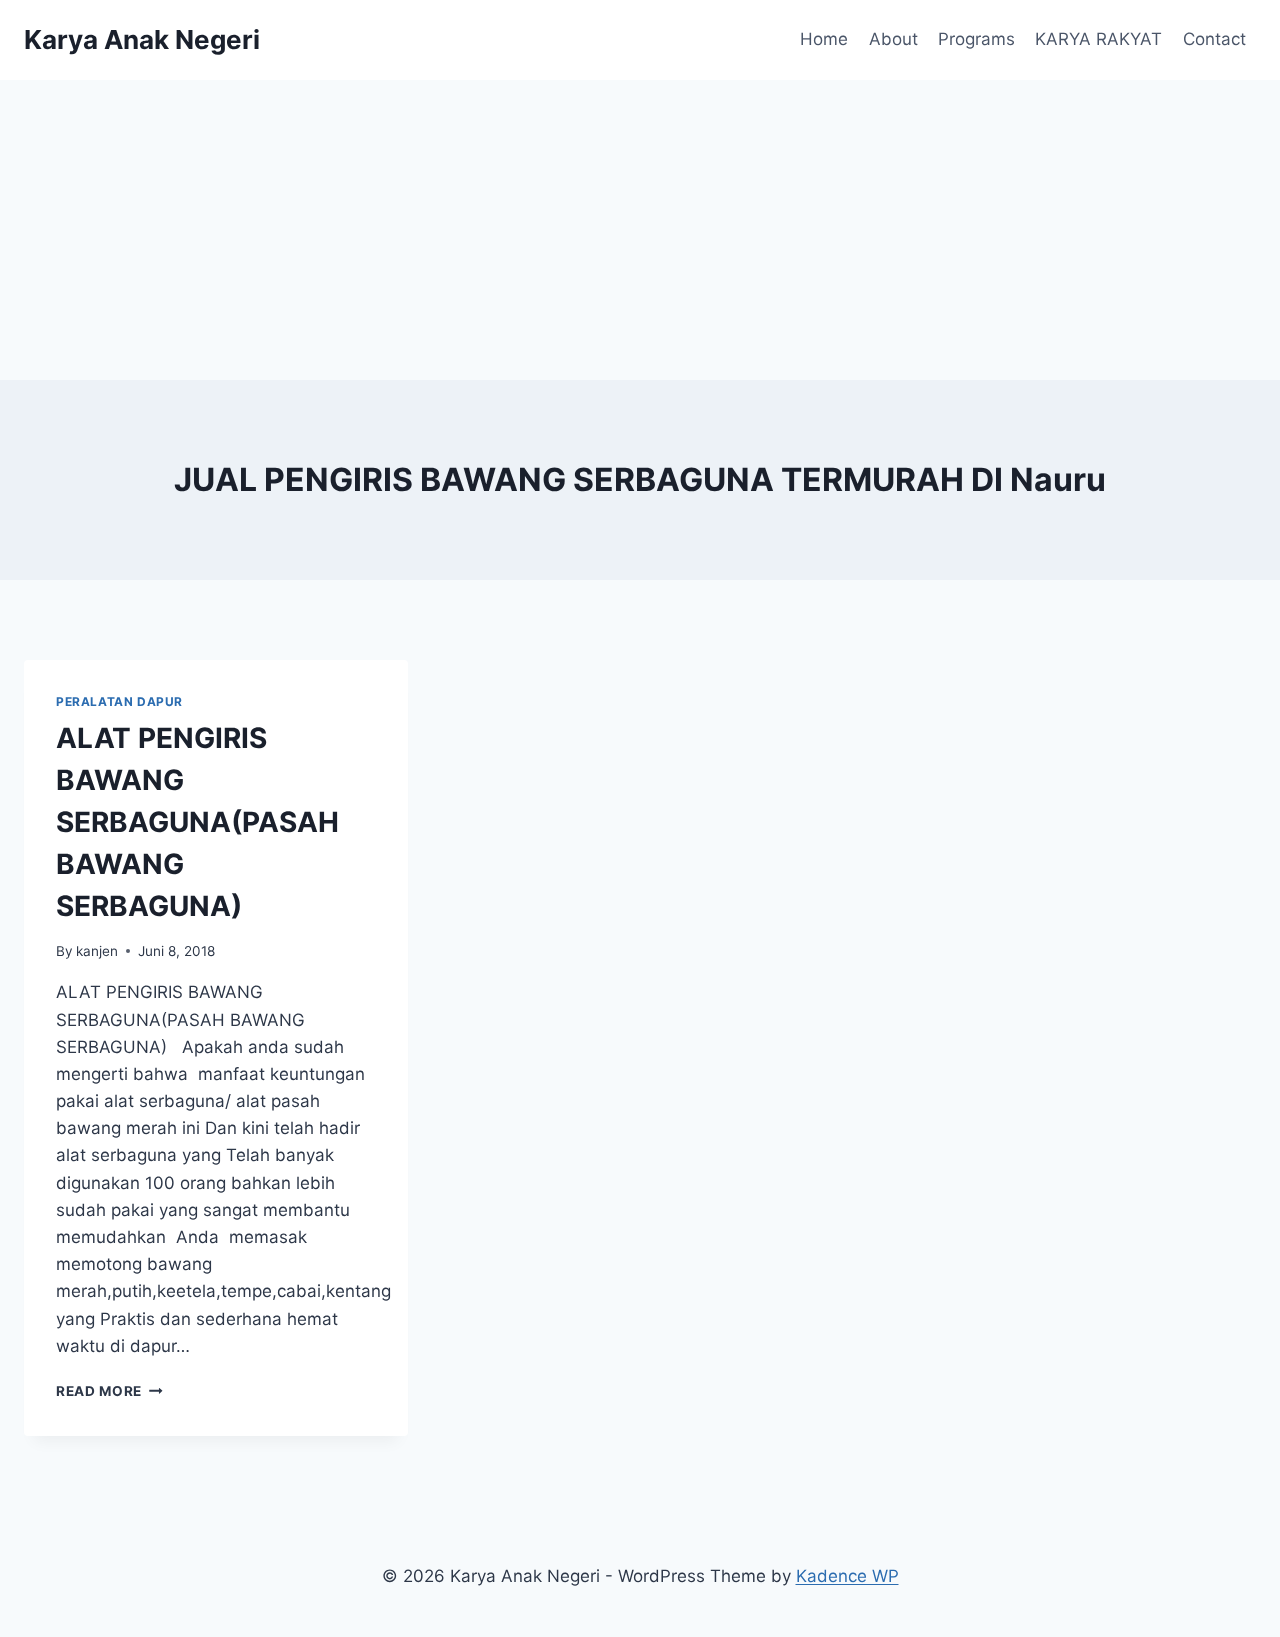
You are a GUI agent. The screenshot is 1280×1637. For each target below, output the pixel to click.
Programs (976, 39)
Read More (109, 1391)
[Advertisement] (640, 230)
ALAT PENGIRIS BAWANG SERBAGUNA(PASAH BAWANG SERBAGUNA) (197, 822)
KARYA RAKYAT (1098, 39)
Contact (1214, 39)
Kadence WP (847, 1576)
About (893, 39)
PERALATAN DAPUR (119, 701)
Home (824, 39)
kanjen (97, 951)
